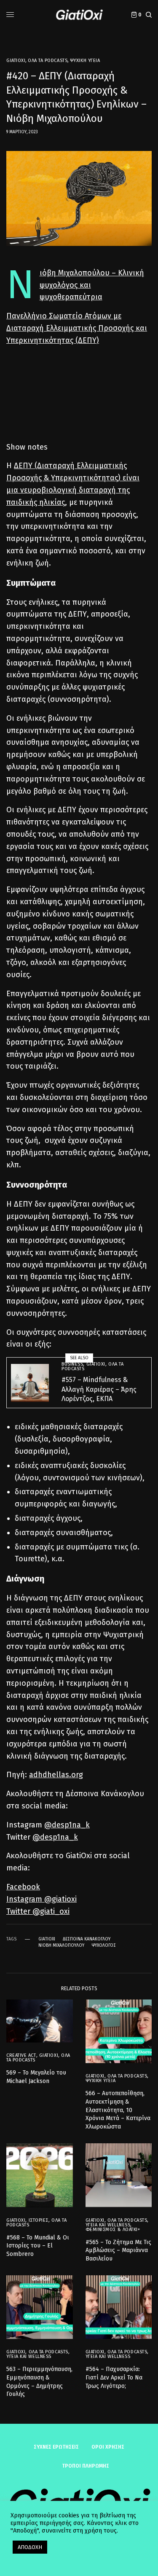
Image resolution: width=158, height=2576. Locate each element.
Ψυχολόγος (104, 1945)
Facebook (23, 1887)
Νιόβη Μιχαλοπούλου (61, 1945)
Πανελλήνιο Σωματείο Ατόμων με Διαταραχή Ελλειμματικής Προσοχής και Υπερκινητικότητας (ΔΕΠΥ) (77, 328)
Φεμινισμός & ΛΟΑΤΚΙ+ (113, 2230)
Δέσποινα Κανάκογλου (87, 1939)
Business (72, 1364)
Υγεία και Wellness (108, 2225)
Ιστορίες (39, 2220)
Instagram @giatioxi (42, 1899)
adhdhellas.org (56, 1775)
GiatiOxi (16, 61)
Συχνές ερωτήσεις (56, 2447)
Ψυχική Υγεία (85, 61)
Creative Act (21, 2055)
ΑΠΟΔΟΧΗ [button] (30, 2547)
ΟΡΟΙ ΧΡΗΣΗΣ (108, 2447)
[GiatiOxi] (79, 15)
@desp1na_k (67, 1825)
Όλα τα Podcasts (48, 61)
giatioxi (47, 1939)
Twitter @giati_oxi (38, 1911)
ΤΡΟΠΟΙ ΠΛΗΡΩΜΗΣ (86, 2466)
